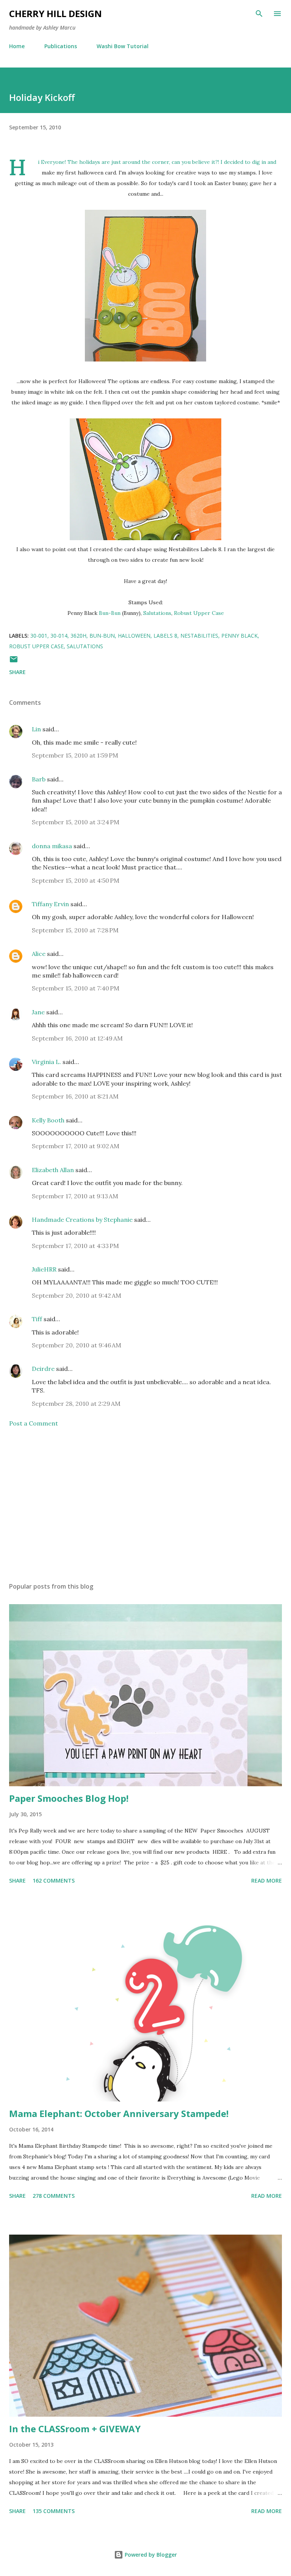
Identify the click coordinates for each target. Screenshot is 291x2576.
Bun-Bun (110, 613)
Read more (267, 1881)
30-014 (59, 636)
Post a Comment (34, 1423)
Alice (39, 954)
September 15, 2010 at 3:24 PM (76, 822)
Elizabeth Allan (53, 1170)
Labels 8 (165, 636)
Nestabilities (199, 636)
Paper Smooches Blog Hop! (69, 1798)
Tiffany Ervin (50, 904)
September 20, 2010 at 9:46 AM (77, 1345)
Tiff (37, 1319)
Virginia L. (46, 1062)
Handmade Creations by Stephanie (82, 1220)
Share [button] (17, 672)
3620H (78, 636)
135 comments (54, 2511)
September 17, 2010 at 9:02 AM (76, 1146)
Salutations (157, 613)
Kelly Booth (48, 1120)
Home (17, 46)
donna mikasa (52, 846)
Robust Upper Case (199, 613)
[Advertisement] (145, 1505)
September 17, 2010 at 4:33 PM (75, 1246)
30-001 (39, 636)
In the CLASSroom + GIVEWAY (75, 2429)
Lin (36, 729)
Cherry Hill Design (56, 13)
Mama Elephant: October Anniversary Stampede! (119, 2113)
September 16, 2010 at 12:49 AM (77, 1038)
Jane (38, 1012)
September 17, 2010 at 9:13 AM (75, 1196)
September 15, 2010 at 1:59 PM (75, 755)
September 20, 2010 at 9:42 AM (77, 1295)
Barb (39, 779)
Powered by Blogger (150, 2555)
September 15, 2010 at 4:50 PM (76, 880)
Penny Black (239, 636)
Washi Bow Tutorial (123, 46)
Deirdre (43, 1369)
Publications (61, 46)
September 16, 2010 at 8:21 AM (75, 1096)
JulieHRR (44, 1269)
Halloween (134, 636)
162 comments (54, 1881)
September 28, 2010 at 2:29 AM (76, 1404)
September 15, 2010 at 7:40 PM (76, 988)
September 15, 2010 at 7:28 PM (75, 930)
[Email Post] (14, 662)
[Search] (259, 14)
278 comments (54, 2196)
